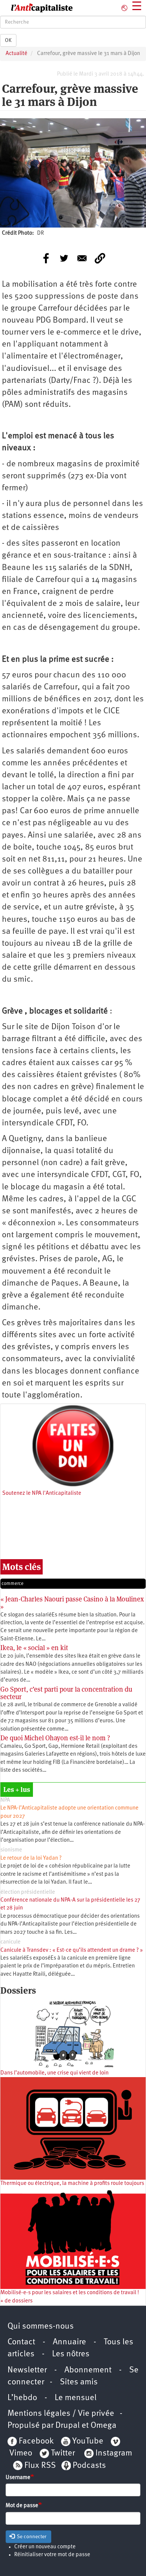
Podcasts (89, 2466)
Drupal (68, 2426)
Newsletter (27, 2370)
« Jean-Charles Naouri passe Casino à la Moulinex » (72, 1603)
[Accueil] (36, 8)
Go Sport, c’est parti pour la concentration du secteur (66, 1693)
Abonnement (88, 2370)
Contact (21, 2342)
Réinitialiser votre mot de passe (52, 2555)
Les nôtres (71, 2354)
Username (18, 2478)
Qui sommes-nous (41, 2327)
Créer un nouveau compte (45, 2547)
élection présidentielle (28, 1892)
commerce (13, 1584)
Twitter (63, 2453)
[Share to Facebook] (46, 258)
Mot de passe (22, 2506)
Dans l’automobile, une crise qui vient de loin (54, 2073)
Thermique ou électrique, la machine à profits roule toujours (72, 2184)
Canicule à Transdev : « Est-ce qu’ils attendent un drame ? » (72, 1950)
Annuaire (69, 2342)
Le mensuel (76, 2398)
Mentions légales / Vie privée (61, 2414)
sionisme (11, 1850)
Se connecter (31, 2537)
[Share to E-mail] (82, 258)
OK (8, 40)
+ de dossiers (16, 2301)
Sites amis (79, 2382)
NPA (5, 1800)
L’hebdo (22, 2398)
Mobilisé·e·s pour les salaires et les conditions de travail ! (70, 2293)
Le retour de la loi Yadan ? (31, 1858)
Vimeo (21, 2453)
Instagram (114, 2453)
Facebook (35, 2441)
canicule (10, 1942)
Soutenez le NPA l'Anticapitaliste (42, 1493)
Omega (104, 2426)
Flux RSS (40, 2466)
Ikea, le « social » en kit (34, 1648)
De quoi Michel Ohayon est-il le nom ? (55, 1738)
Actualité (16, 54)
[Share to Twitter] (64, 258)
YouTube (87, 2441)
